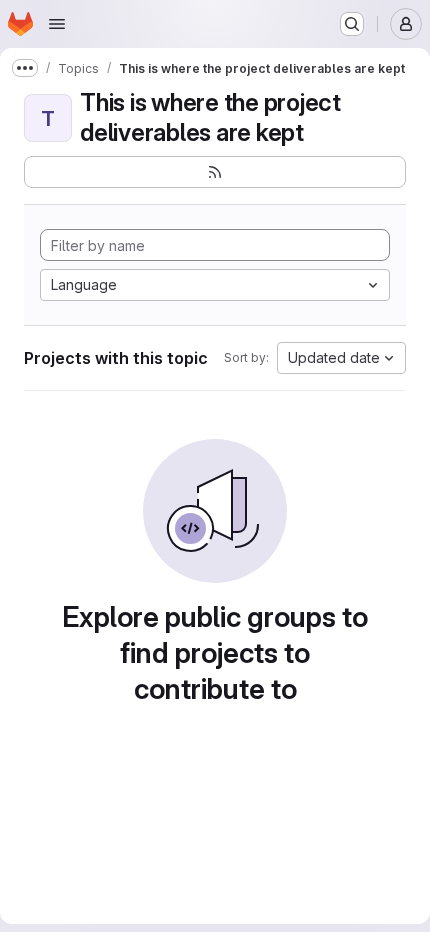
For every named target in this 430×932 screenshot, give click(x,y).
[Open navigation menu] (57, 24)
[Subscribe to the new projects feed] (215, 172)
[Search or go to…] (352, 24)
